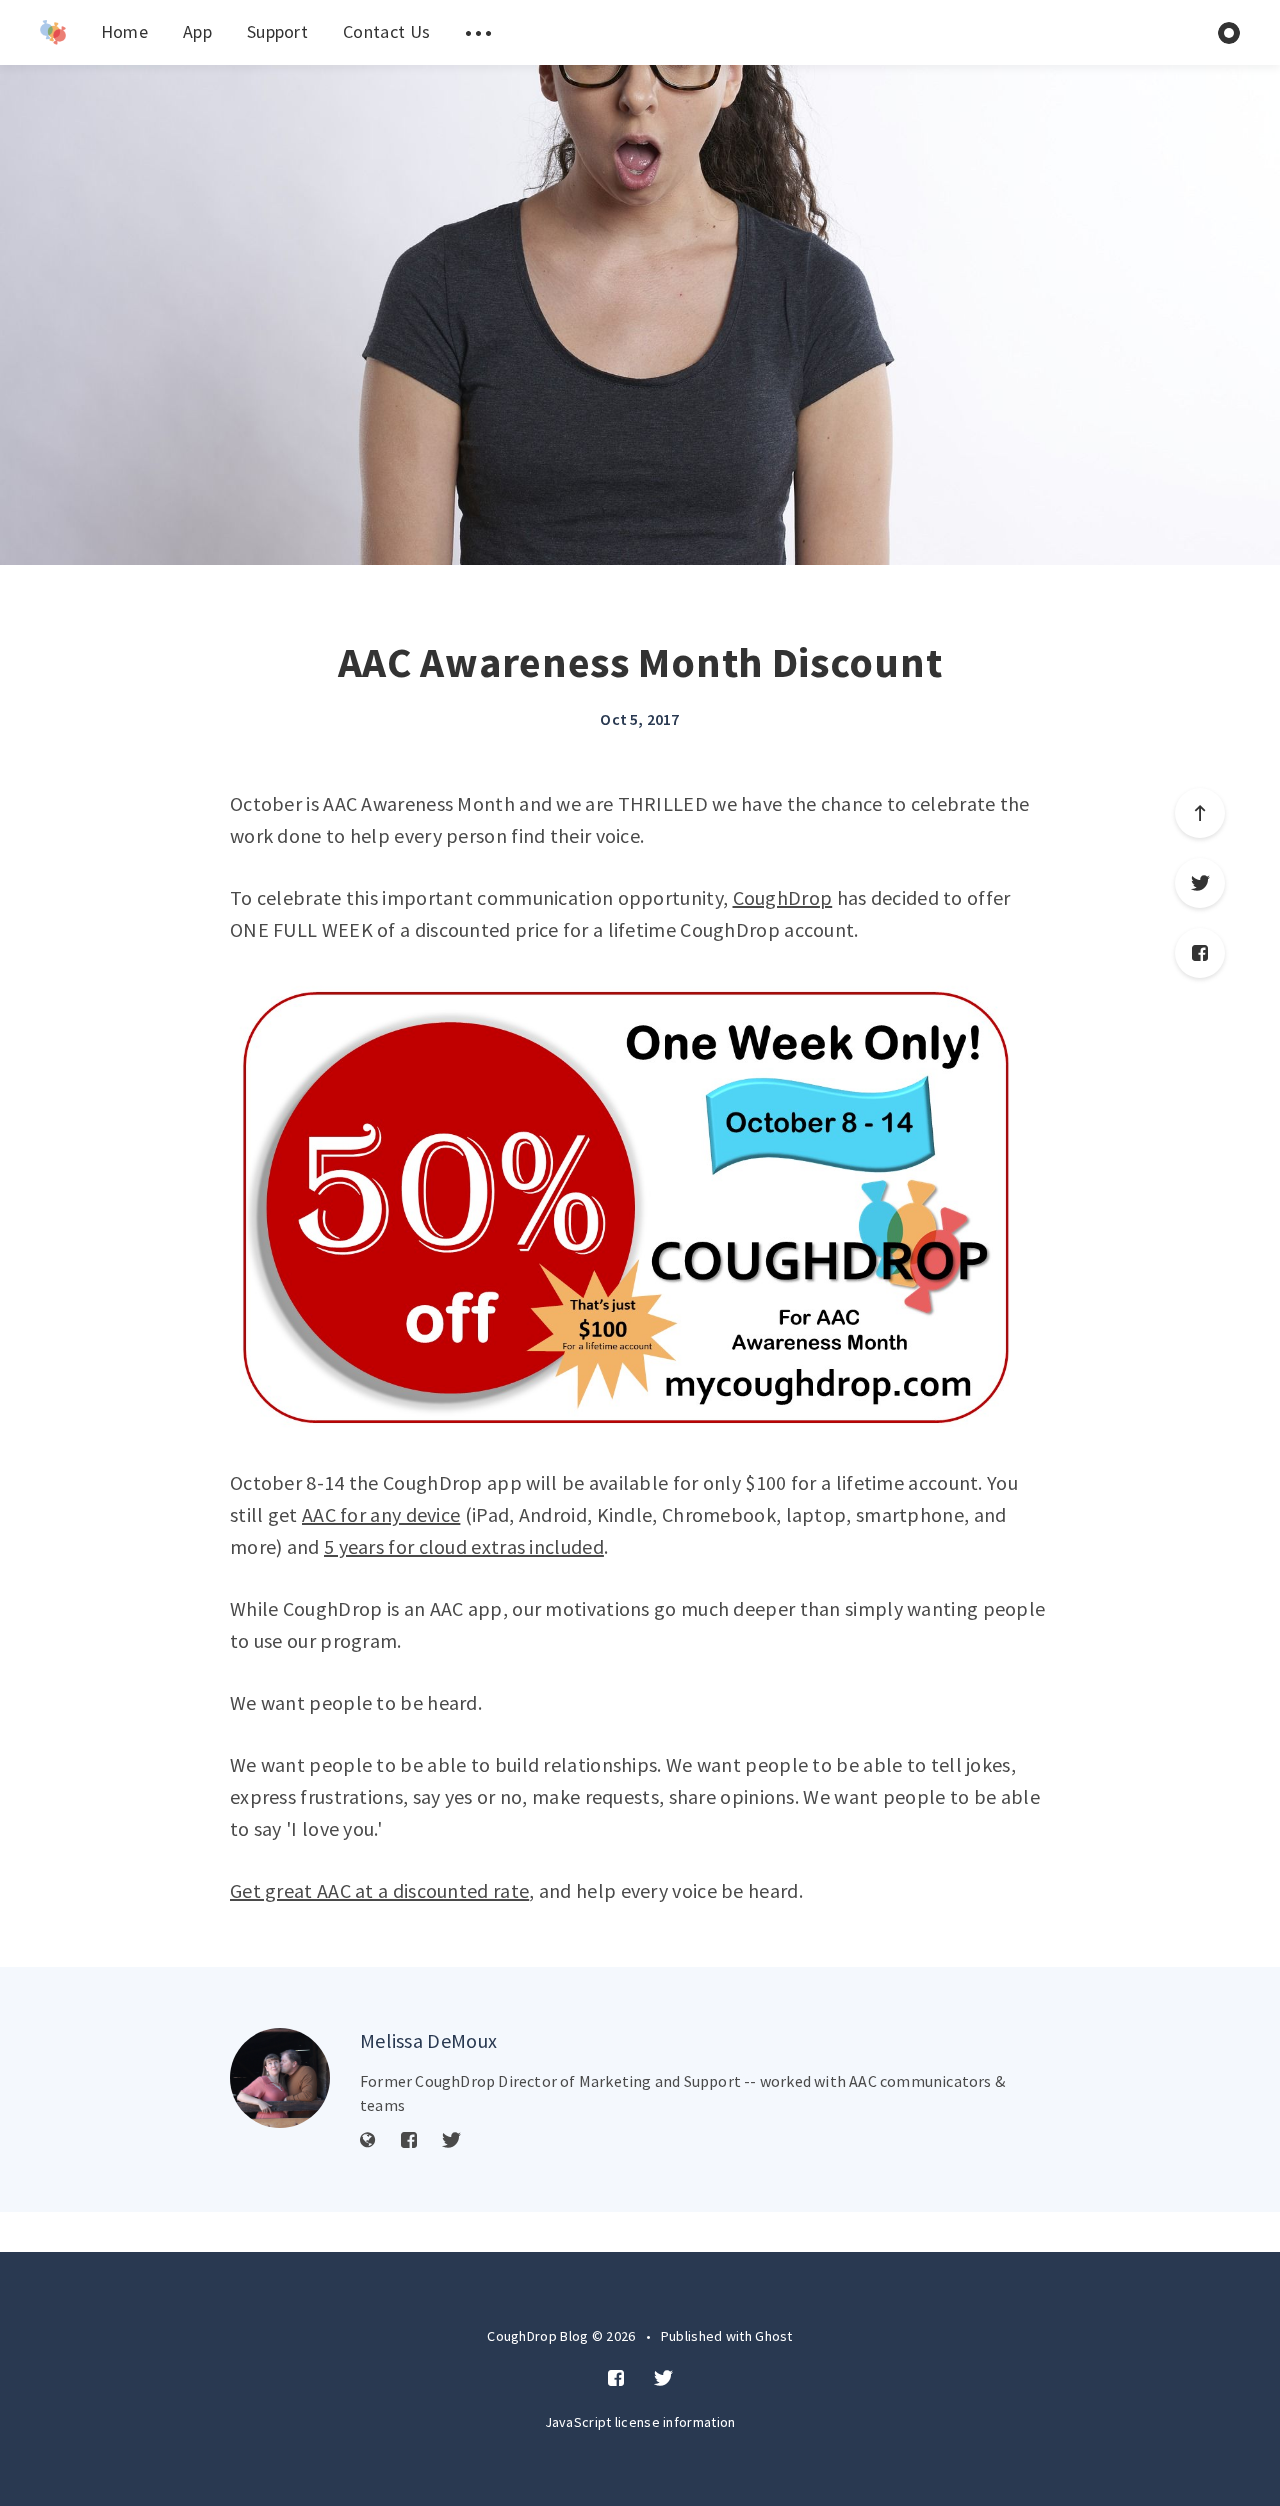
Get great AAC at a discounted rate (379, 1890)
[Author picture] (280, 2078)
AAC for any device (381, 1514)
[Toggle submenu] (478, 32)
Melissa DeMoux (428, 2040)
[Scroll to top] (1200, 813)
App (197, 31)
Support (277, 31)
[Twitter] (1200, 883)
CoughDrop (783, 897)
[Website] (368, 2141)
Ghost (774, 2336)
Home (124, 31)
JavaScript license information (640, 2422)
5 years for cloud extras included (464, 1546)
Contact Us (386, 31)
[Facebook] (1200, 953)
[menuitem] (53, 32)
